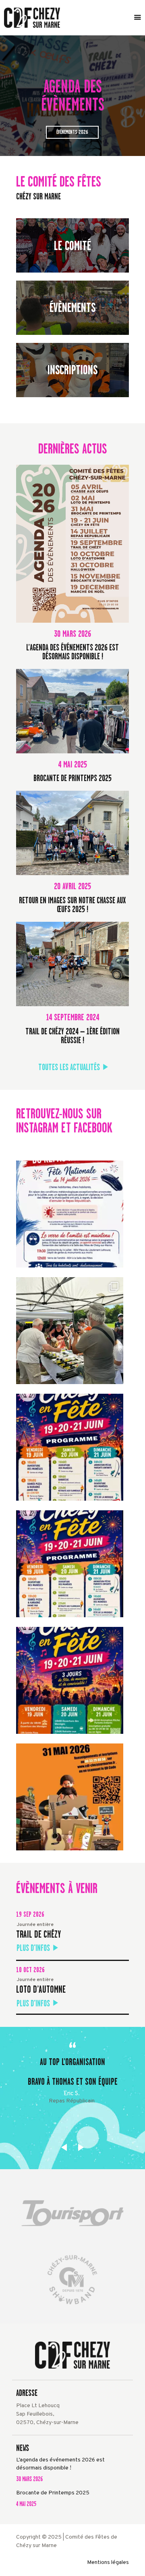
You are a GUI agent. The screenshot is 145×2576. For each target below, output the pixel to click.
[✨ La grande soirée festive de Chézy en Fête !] (70, 1564)
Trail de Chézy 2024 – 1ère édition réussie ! (72, 1036)
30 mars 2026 (29, 2479)
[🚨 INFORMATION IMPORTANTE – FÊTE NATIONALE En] (70, 1214)
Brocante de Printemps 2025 (72, 778)
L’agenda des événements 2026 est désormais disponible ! (72, 652)
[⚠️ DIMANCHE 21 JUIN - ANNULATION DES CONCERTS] (70, 1447)
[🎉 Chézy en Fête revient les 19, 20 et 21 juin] (70, 1680)
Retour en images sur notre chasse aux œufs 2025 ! (72, 905)
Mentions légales (108, 2563)
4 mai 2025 (26, 2504)
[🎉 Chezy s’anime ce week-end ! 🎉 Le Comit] (70, 1797)
